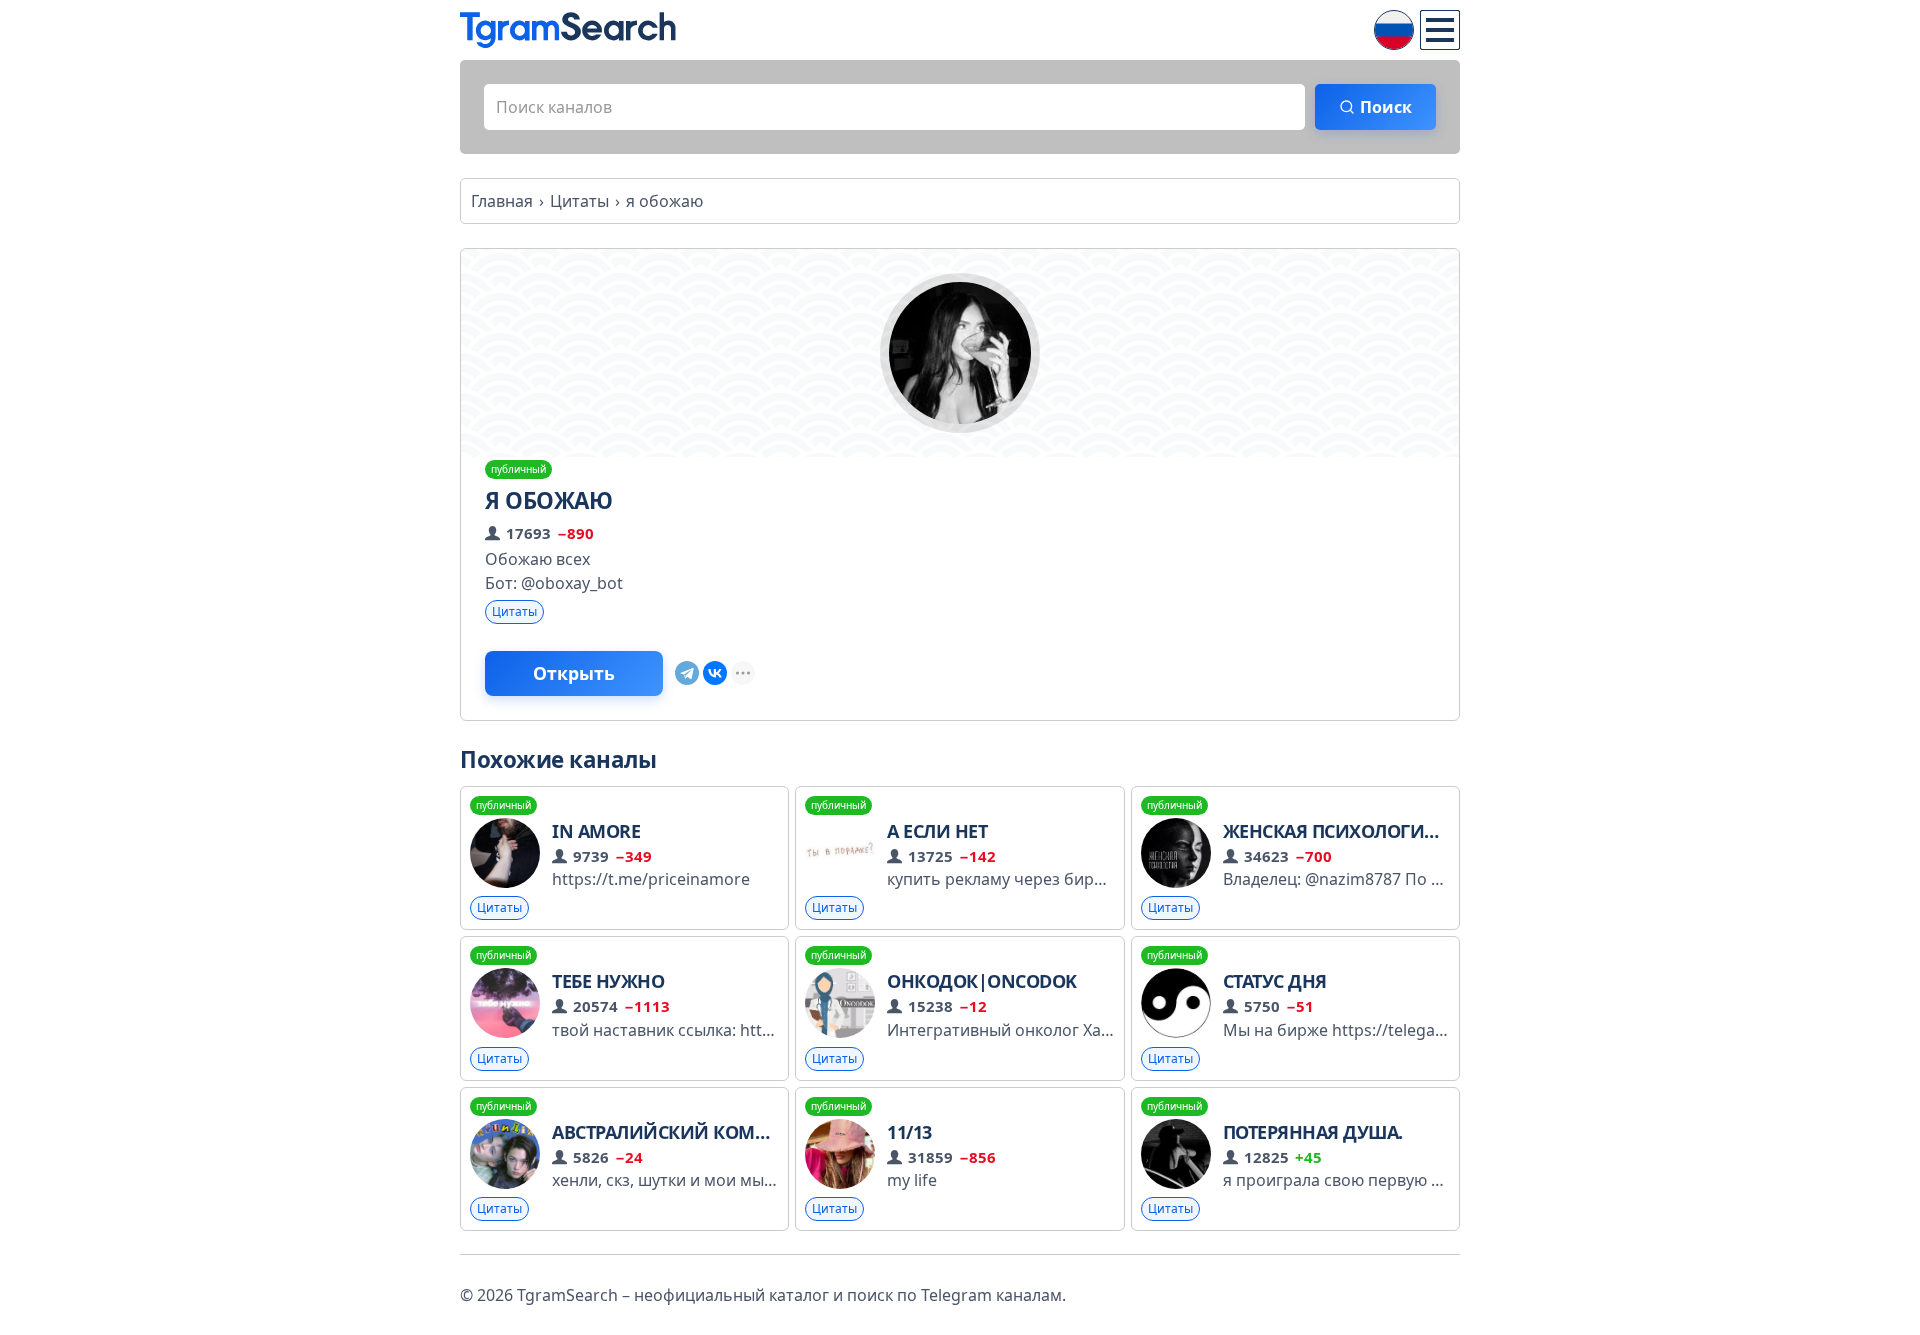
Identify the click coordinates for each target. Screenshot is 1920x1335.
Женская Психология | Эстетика (1383, 831)
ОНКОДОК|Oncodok (982, 981)
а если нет (937, 831)
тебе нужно (608, 981)
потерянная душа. (1313, 1132)
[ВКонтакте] (715, 673)
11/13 (909, 1132)
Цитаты (514, 611)
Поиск (1386, 107)
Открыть (574, 673)
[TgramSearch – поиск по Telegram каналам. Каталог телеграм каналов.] (568, 30)
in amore (596, 831)
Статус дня (1275, 981)
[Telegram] (687, 673)
